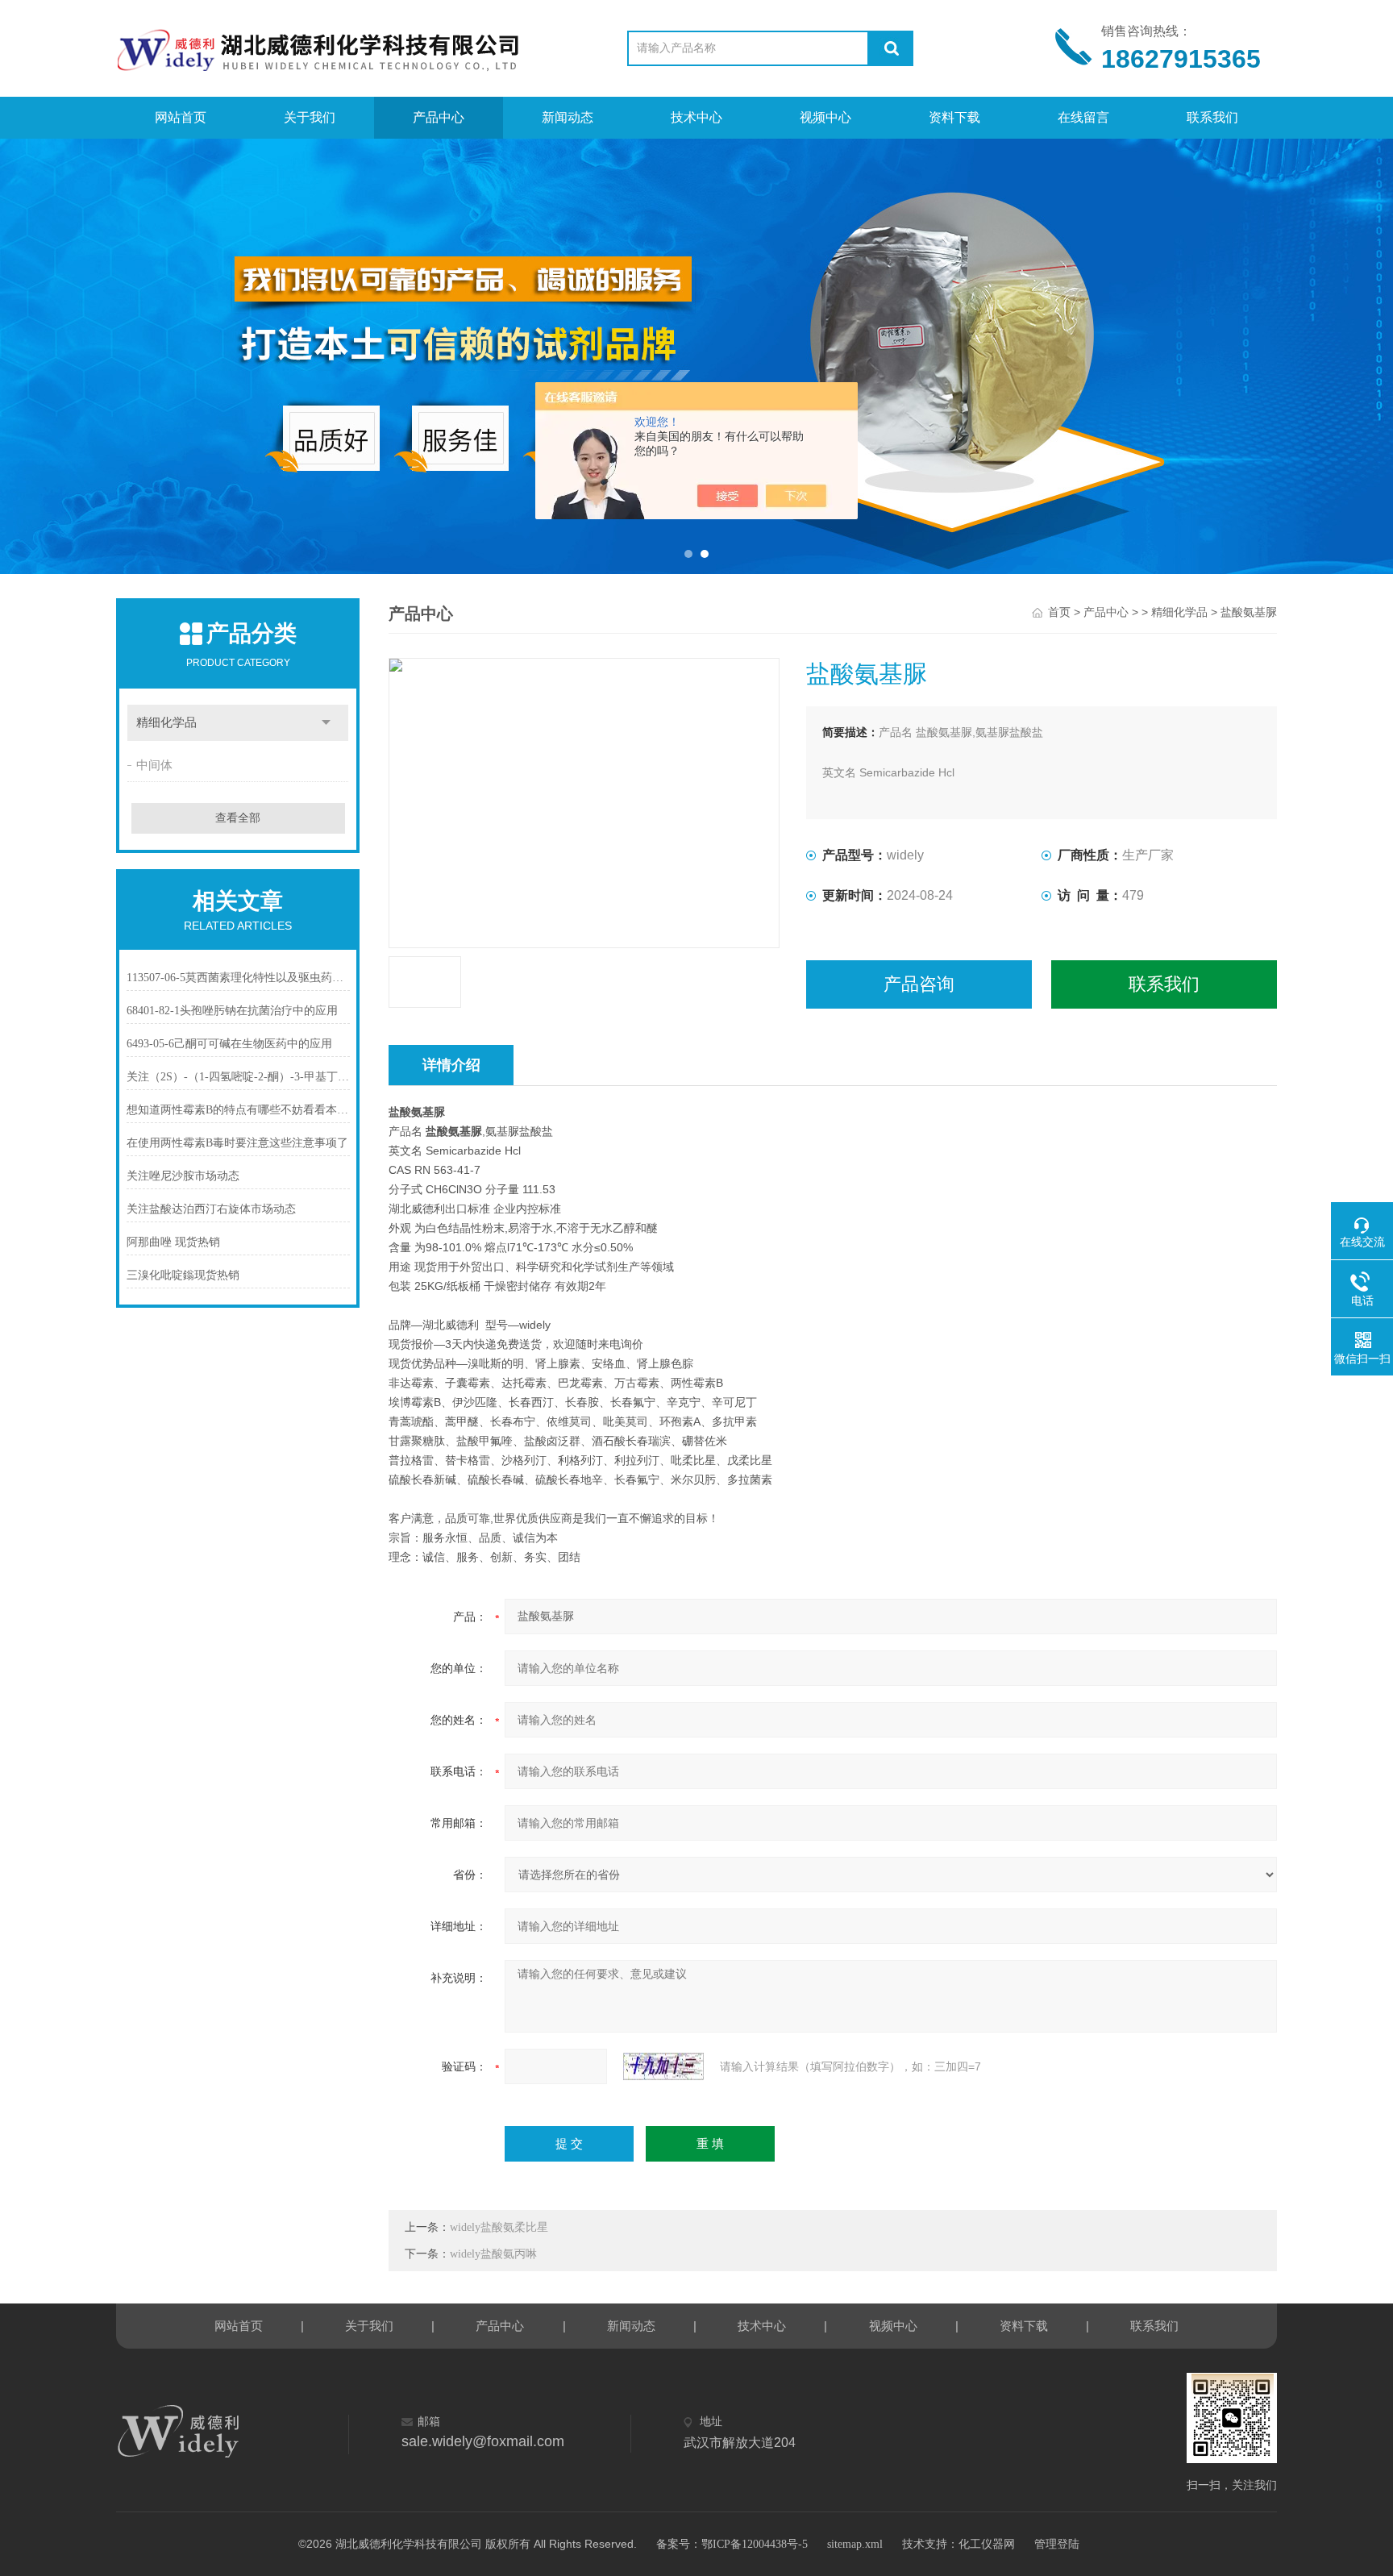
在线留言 (1083, 117)
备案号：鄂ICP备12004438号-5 (732, 2544)
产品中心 (439, 117)
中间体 (154, 765)
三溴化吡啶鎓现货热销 (183, 1275)
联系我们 (1212, 117)
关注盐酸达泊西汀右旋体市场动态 (211, 1209)
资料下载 (954, 117)
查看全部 (238, 818)
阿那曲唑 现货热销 (173, 1242)
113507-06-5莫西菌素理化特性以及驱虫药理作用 (238, 978)
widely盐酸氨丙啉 (493, 2254)
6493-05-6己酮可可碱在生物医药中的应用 (229, 1044)
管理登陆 (1057, 2544)
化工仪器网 (987, 2544)
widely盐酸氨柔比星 (499, 2227)
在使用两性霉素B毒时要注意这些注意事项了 (237, 1143)
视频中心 (825, 117)
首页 (1059, 612)
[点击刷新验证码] (663, 2066)
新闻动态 (568, 117)
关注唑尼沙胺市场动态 (183, 1176)
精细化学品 (166, 722)
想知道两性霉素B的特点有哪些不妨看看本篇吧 (238, 1110)
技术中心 (696, 117)
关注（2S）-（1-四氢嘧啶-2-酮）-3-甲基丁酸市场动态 (238, 1077)
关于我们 (310, 117)
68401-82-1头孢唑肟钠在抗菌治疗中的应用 (232, 1011)
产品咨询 (919, 984)
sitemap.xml (855, 2544)
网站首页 (181, 117)
